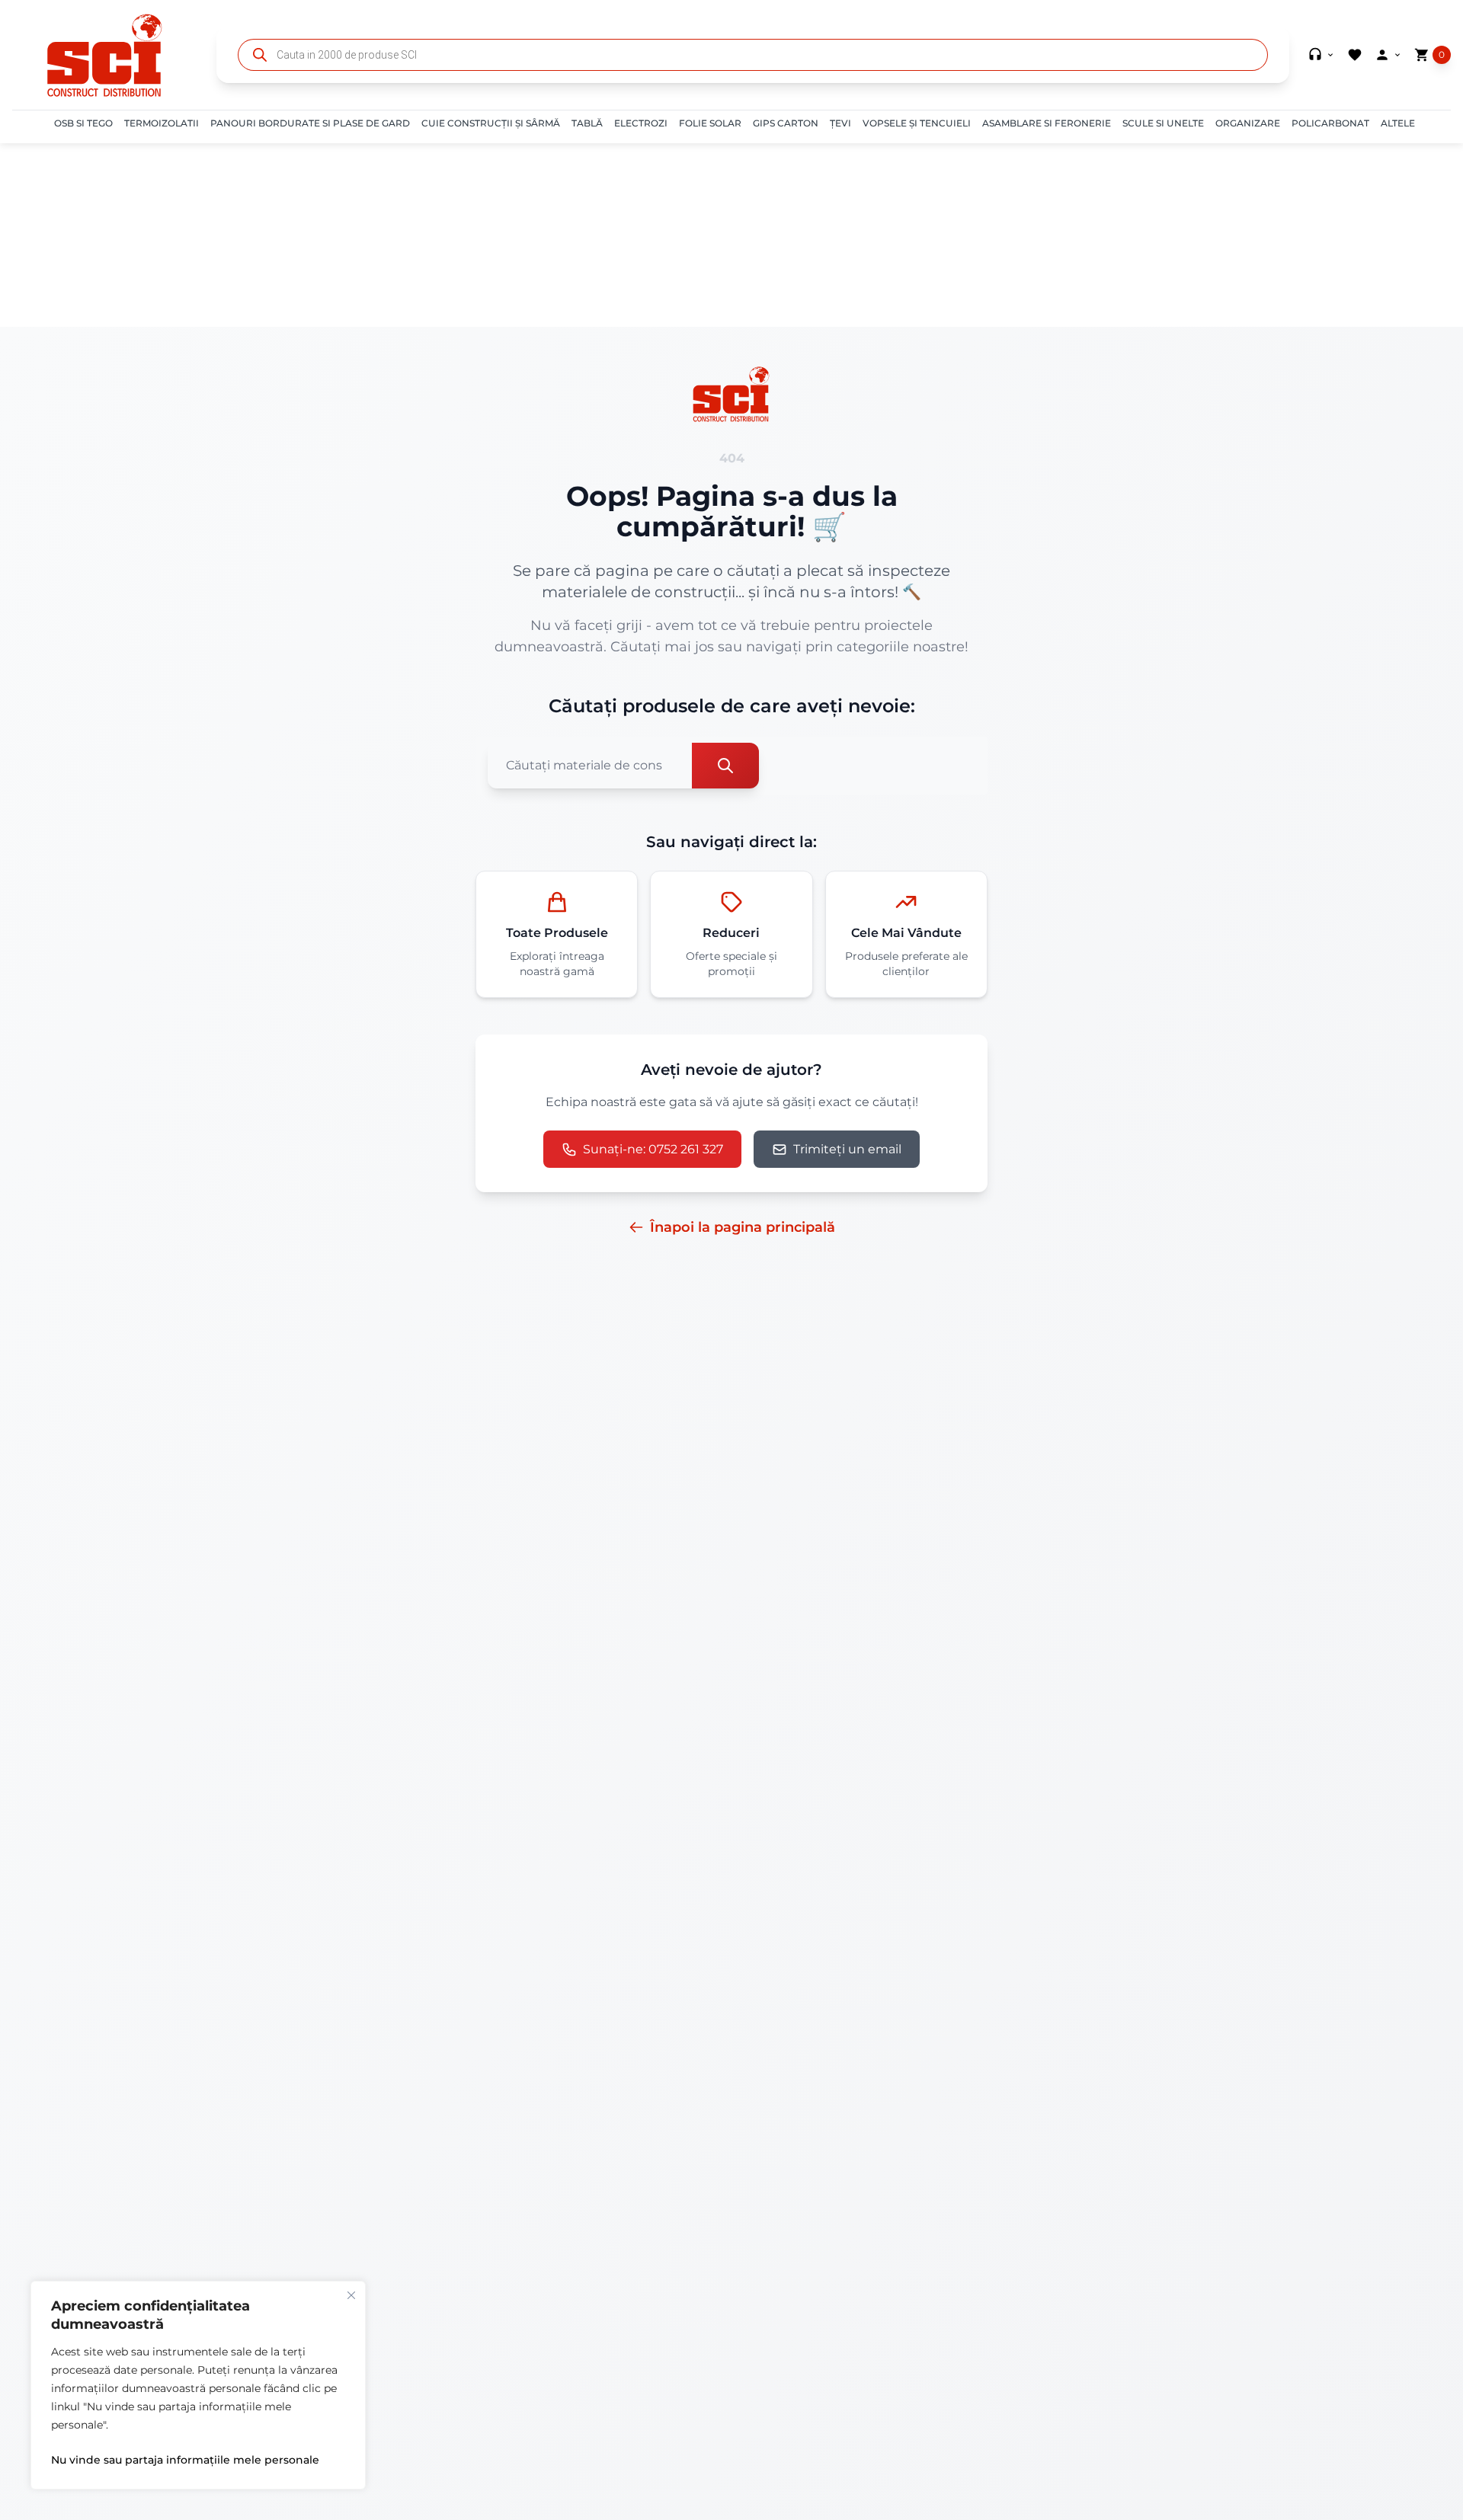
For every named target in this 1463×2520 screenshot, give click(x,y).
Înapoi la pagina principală (743, 1227)
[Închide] (351, 2295)
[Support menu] (1321, 55)
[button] (83, 123)
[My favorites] (1355, 55)
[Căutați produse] (725, 766)
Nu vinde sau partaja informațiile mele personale (185, 2460)
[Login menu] (1388, 55)
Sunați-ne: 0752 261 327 (653, 1149)
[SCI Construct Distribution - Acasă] (105, 55)
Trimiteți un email (847, 1149)
